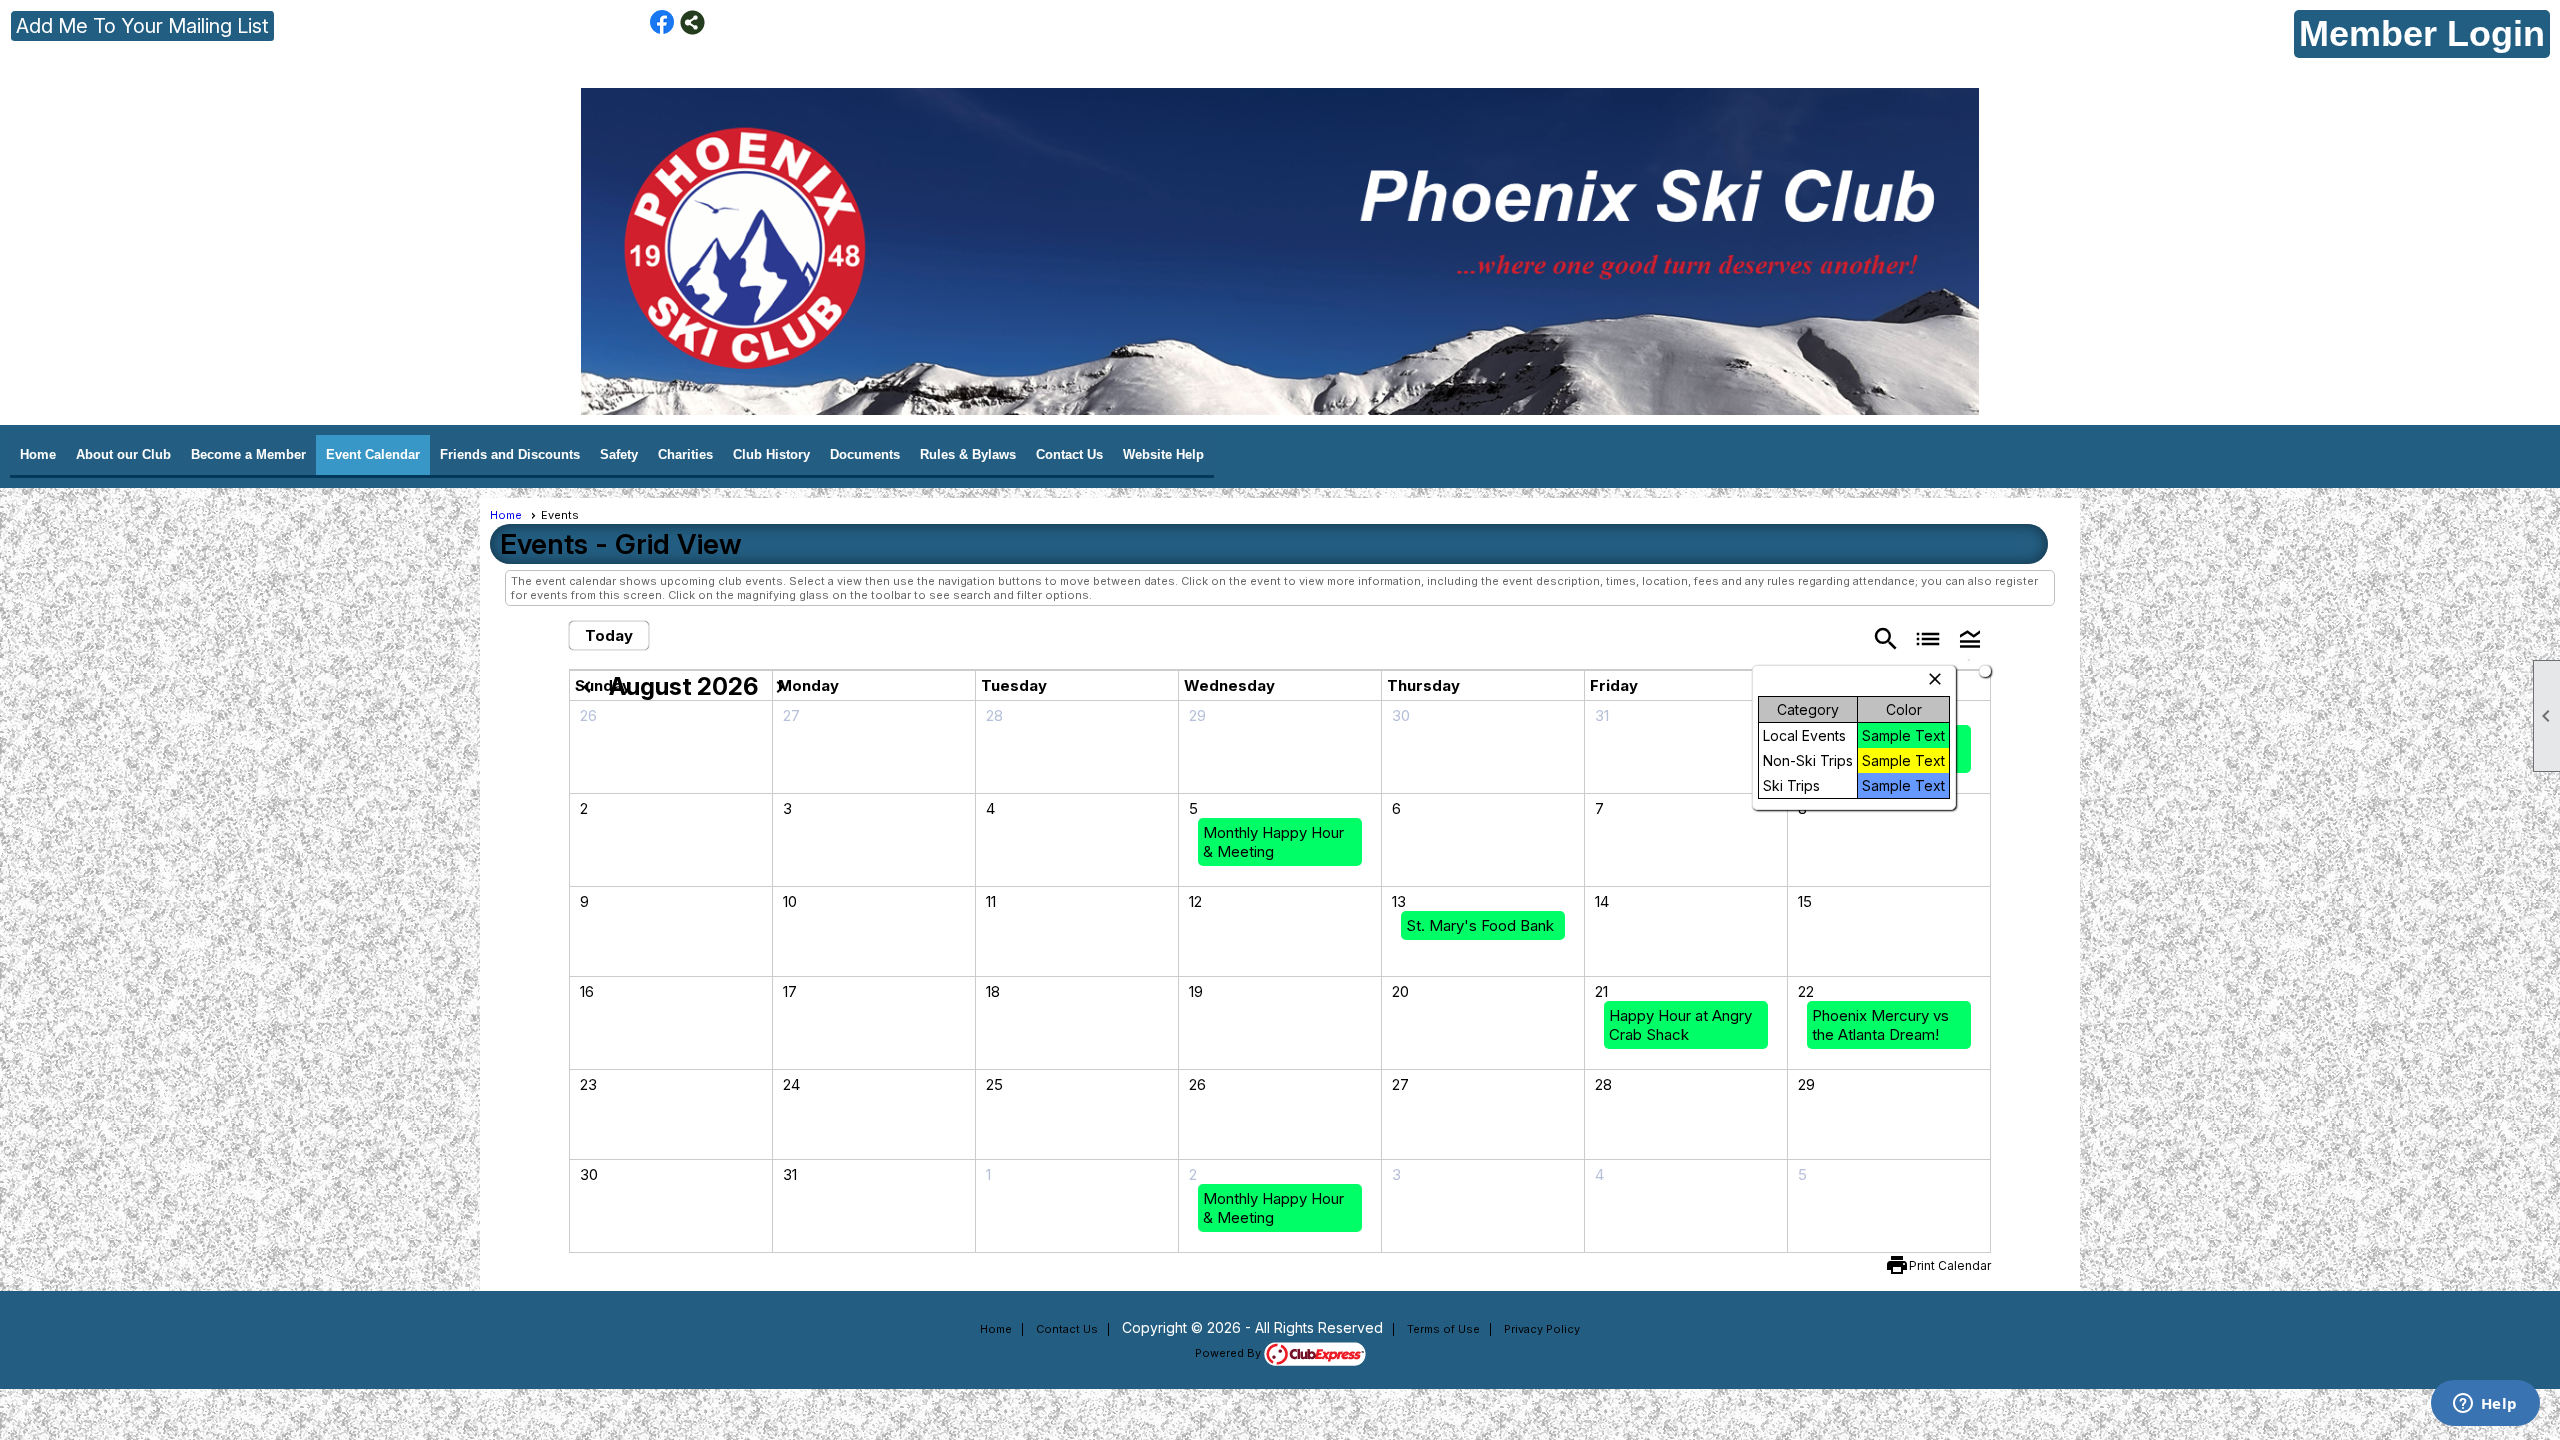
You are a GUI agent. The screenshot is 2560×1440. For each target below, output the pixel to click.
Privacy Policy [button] (1542, 1329)
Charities (685, 454)
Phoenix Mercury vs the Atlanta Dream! (1880, 1025)
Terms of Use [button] (1443, 1329)
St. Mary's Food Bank (1480, 925)
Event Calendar (373, 454)
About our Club (123, 454)
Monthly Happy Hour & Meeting (1273, 842)
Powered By (1229, 1353)
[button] (1970, 637)
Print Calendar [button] (1950, 1265)
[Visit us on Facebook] (662, 22)
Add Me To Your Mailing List (142, 26)
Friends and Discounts (510, 454)
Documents (865, 454)
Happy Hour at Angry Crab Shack (1680, 1025)
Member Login (2422, 33)
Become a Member (248, 454)
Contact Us (1069, 454)
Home (38, 454)
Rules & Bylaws (968, 454)
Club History (771, 454)
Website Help (1163, 454)
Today (609, 635)
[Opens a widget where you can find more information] (2485, 1405)
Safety (619, 454)
